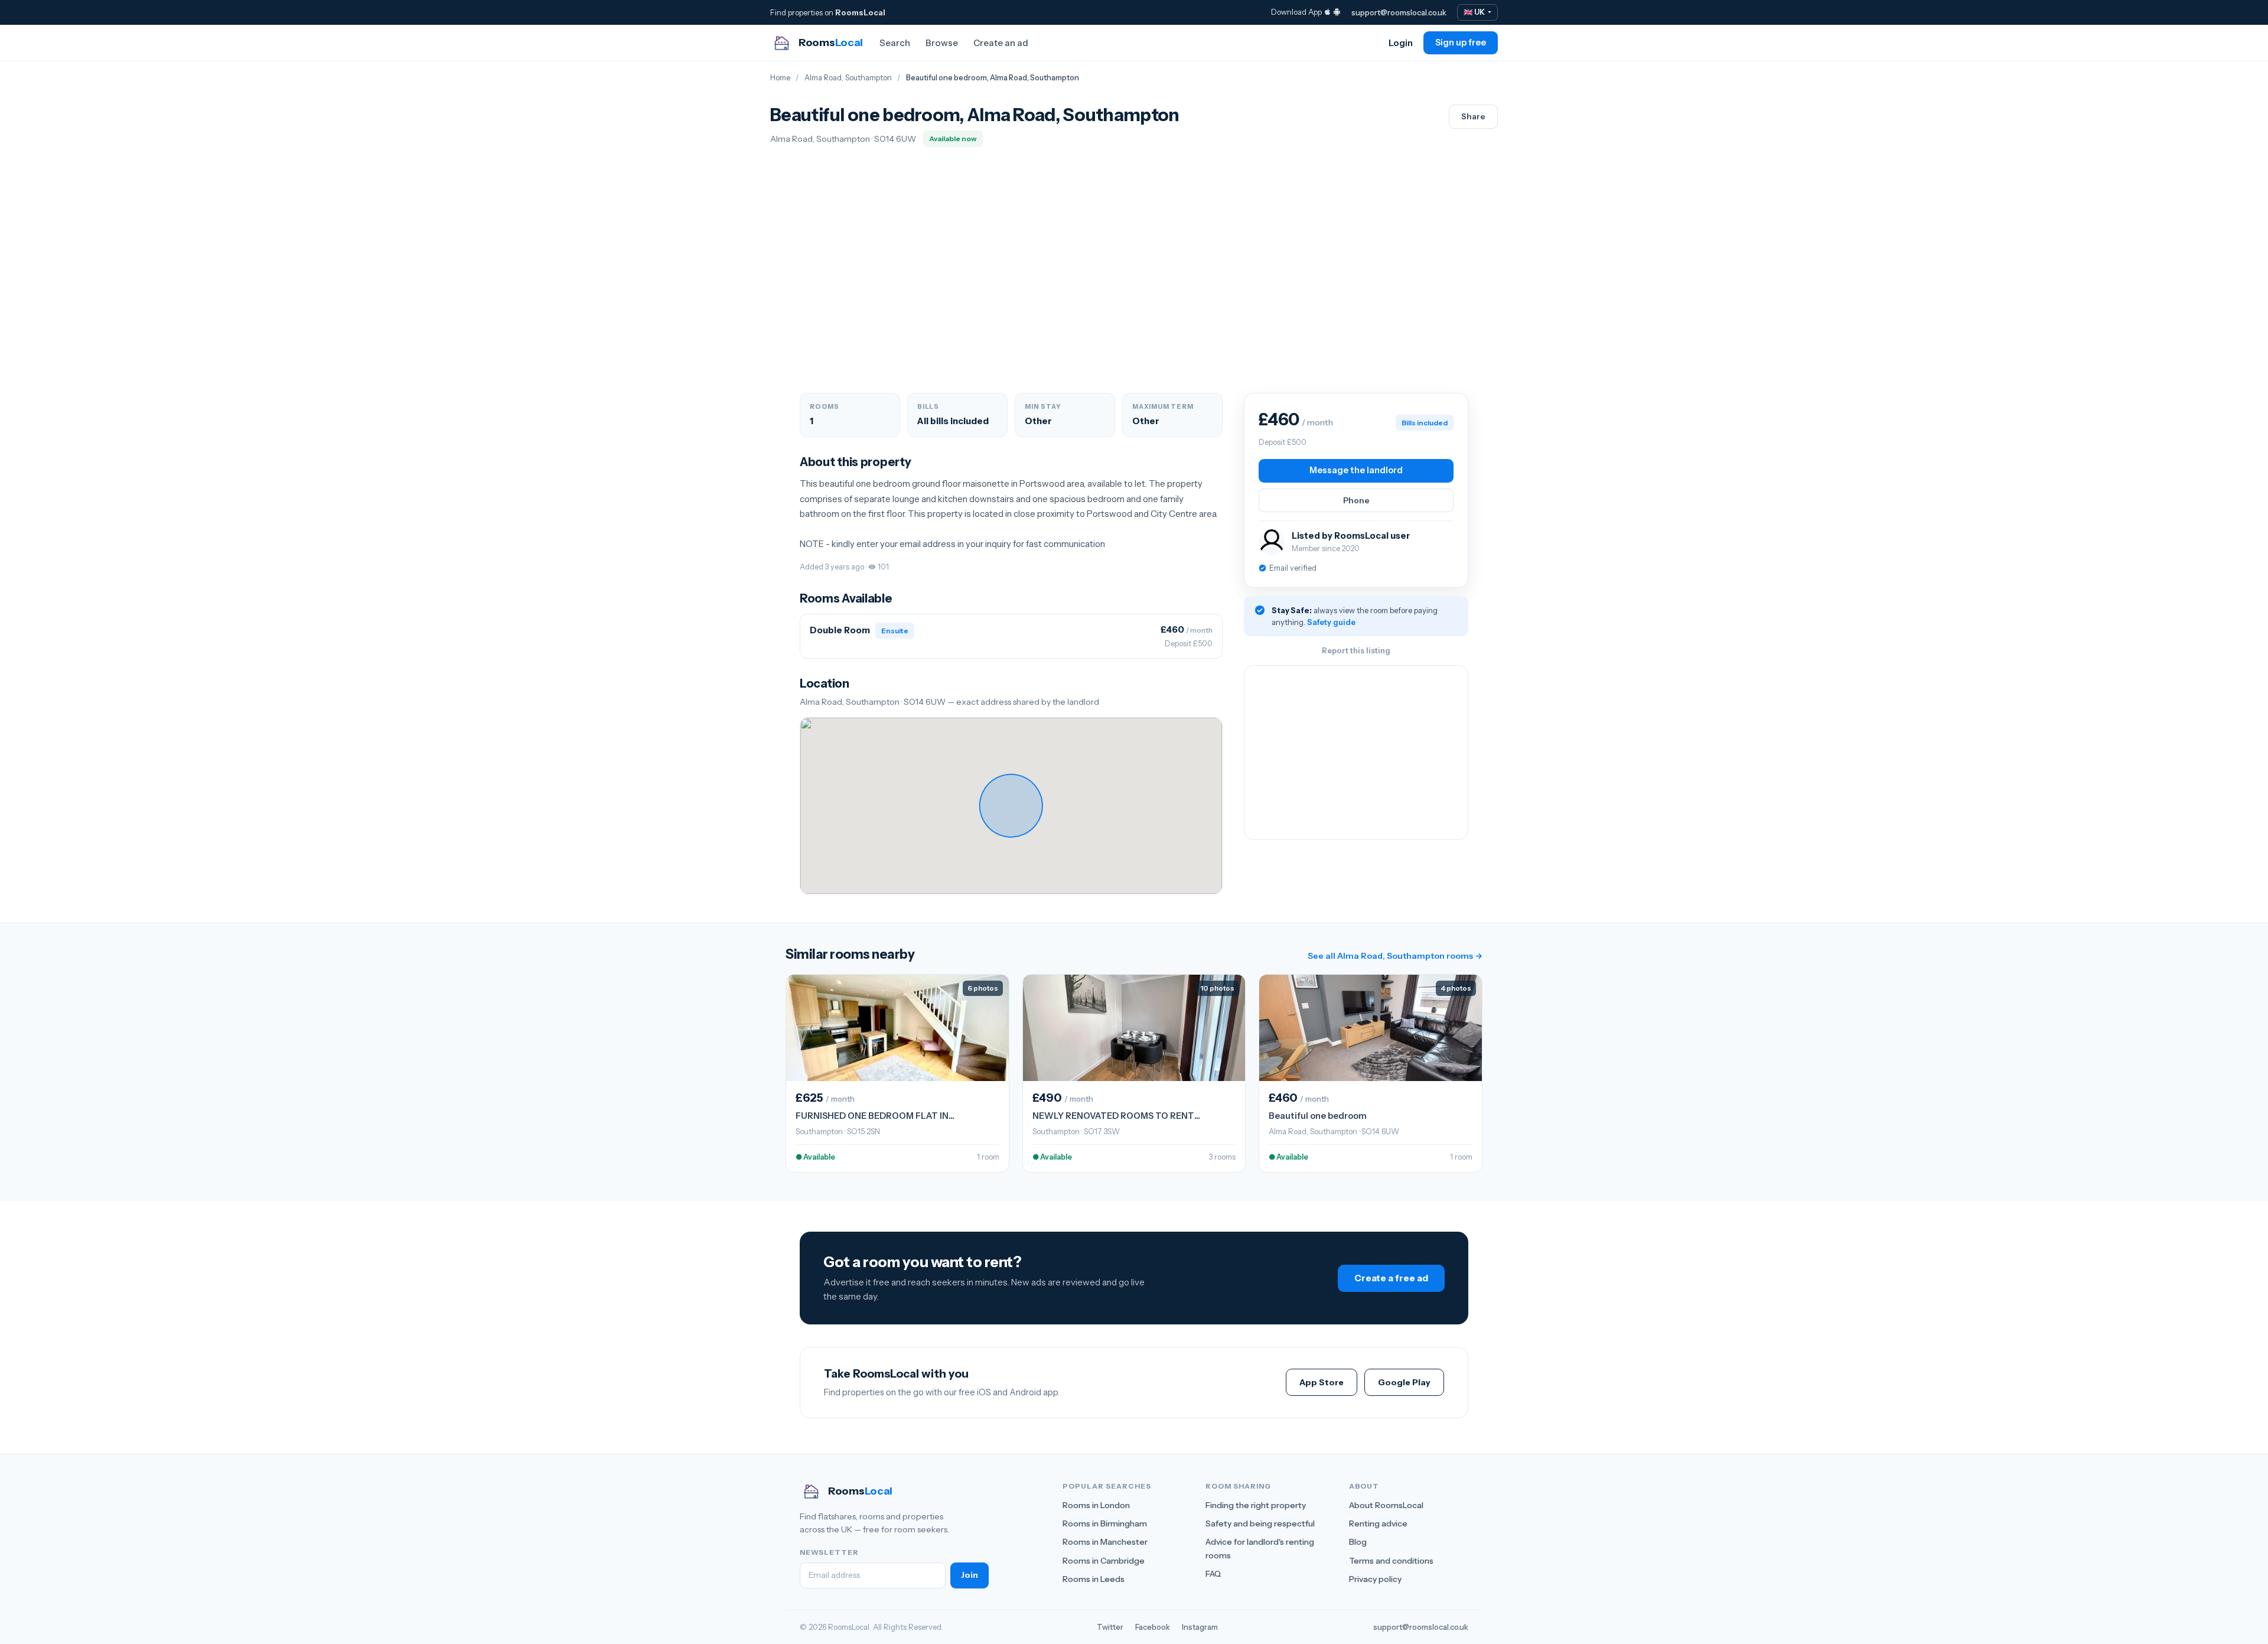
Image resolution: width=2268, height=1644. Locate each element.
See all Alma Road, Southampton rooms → (1395, 956)
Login (1401, 43)
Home (780, 78)
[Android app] (1337, 12)
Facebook (1153, 1627)
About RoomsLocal (1386, 1505)
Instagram (1200, 1627)
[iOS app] (1327, 12)
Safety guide (1331, 622)
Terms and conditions (1391, 1561)
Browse (942, 43)
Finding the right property (1256, 1505)
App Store (1322, 1382)
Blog (1358, 1542)
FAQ (1213, 1574)
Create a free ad (1391, 1278)
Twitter (1110, 1627)
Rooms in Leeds (1094, 1579)
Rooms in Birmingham (1105, 1523)
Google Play (1404, 1382)
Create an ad (1001, 43)
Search (895, 43)
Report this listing (1356, 650)
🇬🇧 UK (1475, 12)
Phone (1356, 500)
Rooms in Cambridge (1104, 1561)
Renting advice (1378, 1523)
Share (1473, 116)
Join (970, 1575)
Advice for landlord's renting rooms (1260, 1548)
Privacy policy (1375, 1579)
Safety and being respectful (1260, 1523)
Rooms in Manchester (1105, 1542)
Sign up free (1461, 43)
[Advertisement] (1356, 753)
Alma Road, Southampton (848, 78)
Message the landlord (1356, 470)
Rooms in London (1096, 1505)
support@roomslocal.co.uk (1399, 12)
